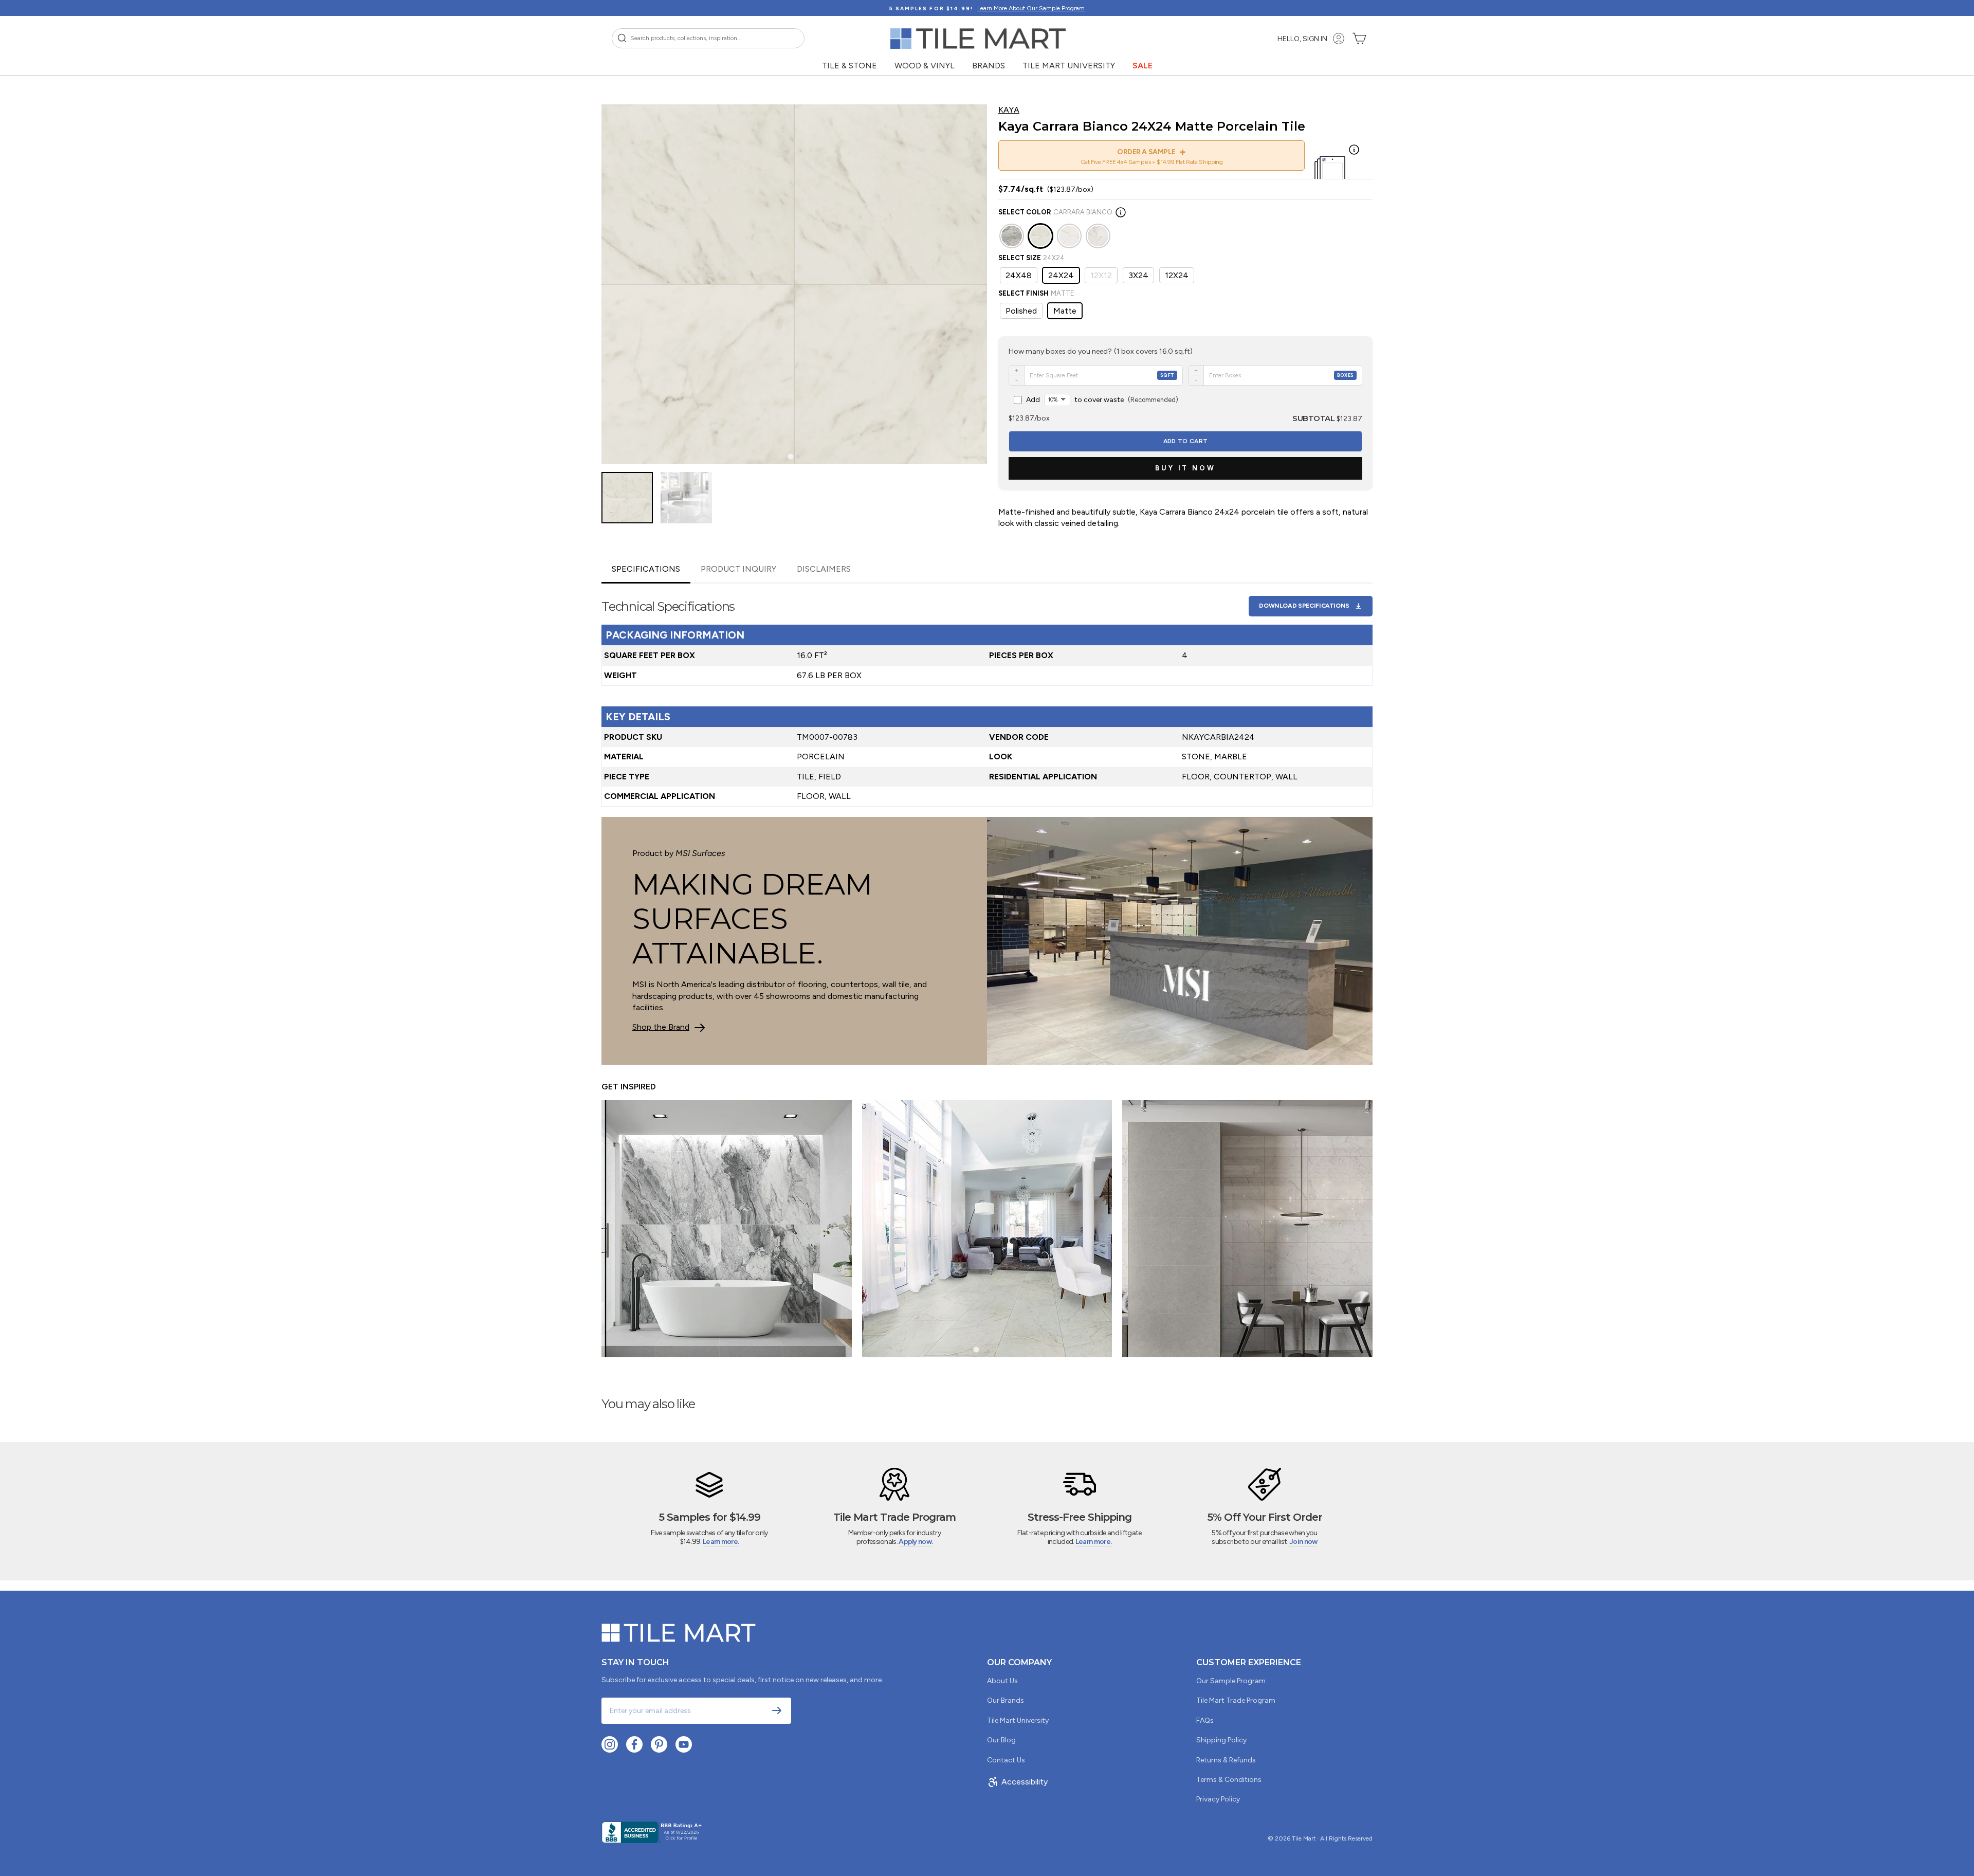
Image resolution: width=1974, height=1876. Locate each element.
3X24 (1138, 275)
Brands (989, 66)
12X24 (1177, 275)
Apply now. (916, 1542)
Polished (1021, 311)
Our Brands (1006, 1700)
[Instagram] (610, 1744)
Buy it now (1185, 468)
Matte (1065, 311)
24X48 (1019, 275)
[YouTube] (684, 1744)
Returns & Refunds (1226, 1760)
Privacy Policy (1218, 1799)
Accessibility (1025, 1782)
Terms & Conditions (1229, 1780)
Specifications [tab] (646, 569)
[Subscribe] (777, 1710)
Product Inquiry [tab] (738, 569)
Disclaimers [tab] (824, 569)
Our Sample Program (1231, 1681)
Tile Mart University (1069, 66)
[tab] (790, 457)
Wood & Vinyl (925, 66)
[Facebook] (634, 1744)
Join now (1303, 1542)
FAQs (1205, 1720)
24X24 (1061, 275)
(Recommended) (1102, 400)
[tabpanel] (987, 695)
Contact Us (1006, 1760)
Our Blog (1001, 1740)
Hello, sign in (1302, 39)
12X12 (1101, 275)
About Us (1002, 1681)
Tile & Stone (849, 66)
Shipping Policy (1221, 1740)
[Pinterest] (659, 1744)
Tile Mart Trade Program (1236, 1700)
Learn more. (721, 1542)
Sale (1143, 66)
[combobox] (708, 38)
